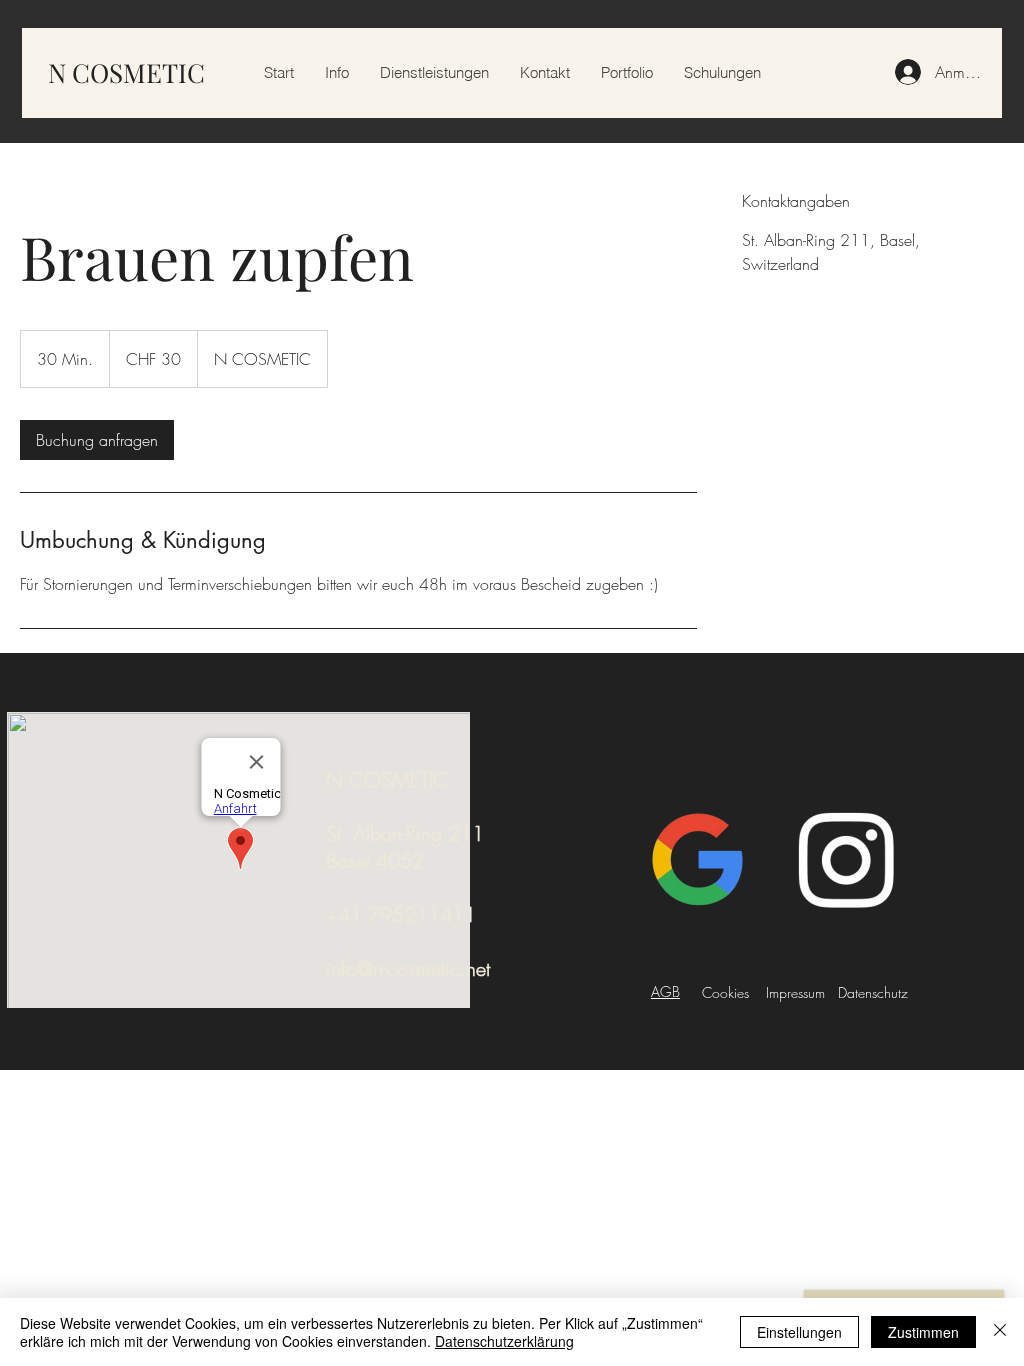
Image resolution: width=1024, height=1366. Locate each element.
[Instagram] (846, 860)
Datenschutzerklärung (504, 1341)
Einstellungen (799, 1332)
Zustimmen (923, 1332)
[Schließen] (1000, 1332)
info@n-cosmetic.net (408, 968)
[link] (97, 440)
